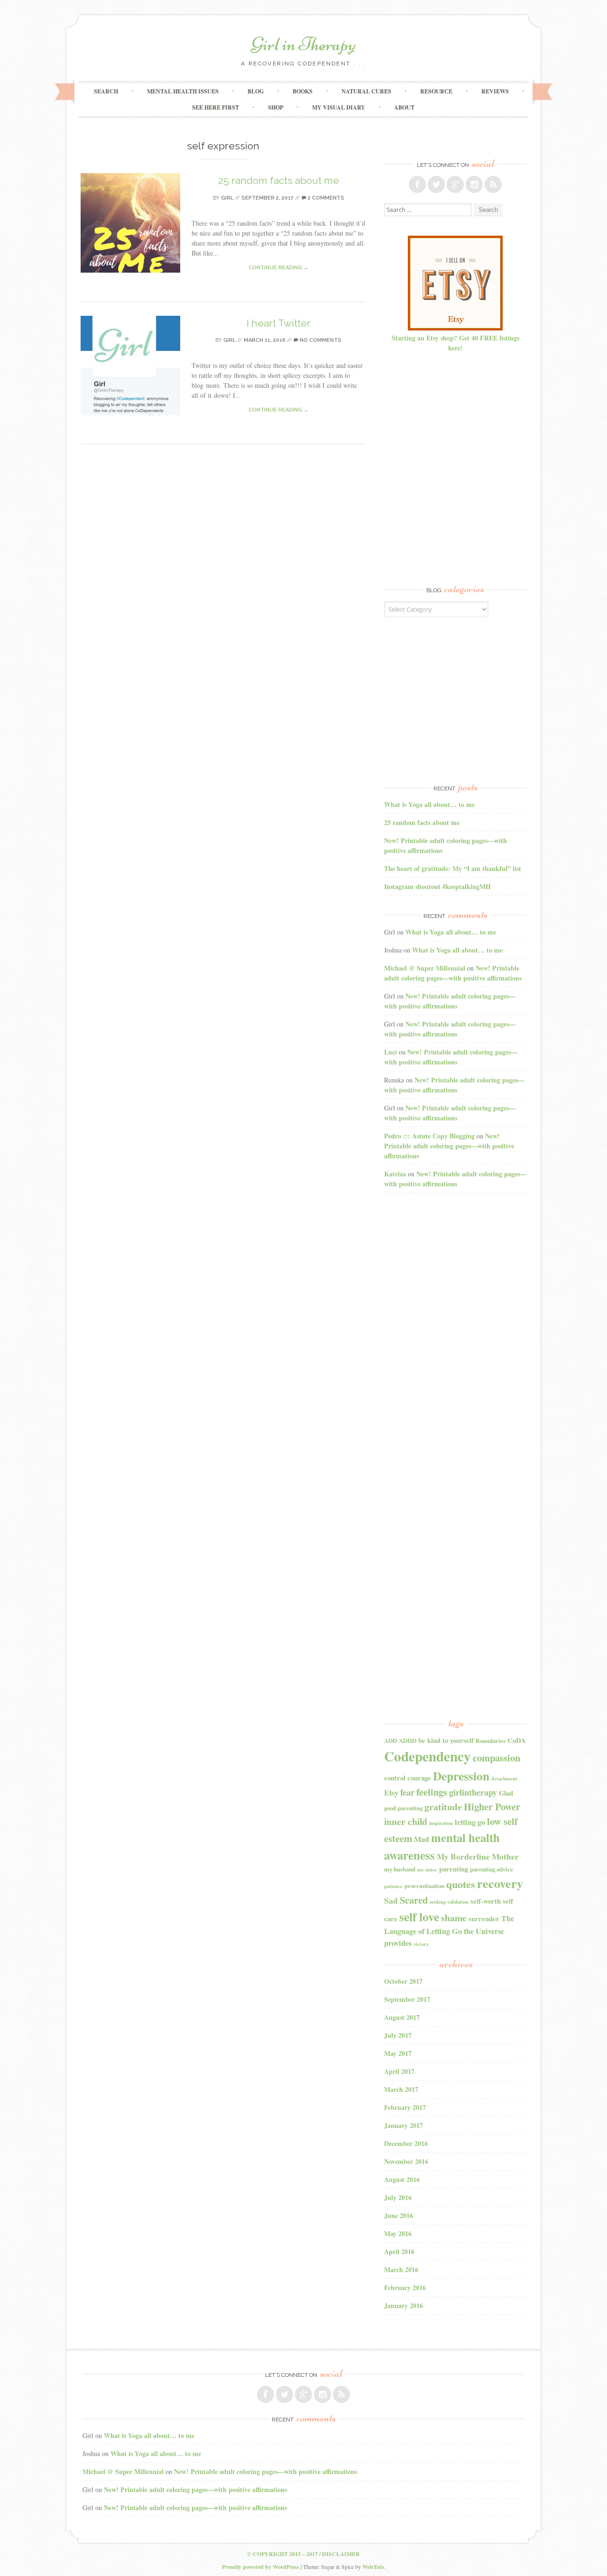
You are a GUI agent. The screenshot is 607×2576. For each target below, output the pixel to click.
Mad (422, 1839)
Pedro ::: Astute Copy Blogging (429, 1136)
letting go (470, 1822)
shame (454, 1918)
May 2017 (398, 2053)
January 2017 (404, 2125)
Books (303, 91)
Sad (391, 1901)
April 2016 (399, 2251)
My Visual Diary (339, 107)
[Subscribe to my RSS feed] (493, 184)
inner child (406, 1821)
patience (393, 1886)
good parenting (403, 1808)
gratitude (443, 1807)
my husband (400, 1869)
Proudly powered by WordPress (261, 2567)
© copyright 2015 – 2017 (282, 2554)
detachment (504, 1778)
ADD (391, 1741)
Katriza (395, 1174)
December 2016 (406, 2143)
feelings (432, 1792)
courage (419, 1778)
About (404, 107)
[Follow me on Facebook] (417, 184)
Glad (506, 1793)
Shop (276, 107)
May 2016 (398, 2233)
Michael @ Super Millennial (425, 968)
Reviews (495, 91)
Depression (461, 1776)
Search (106, 91)
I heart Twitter (279, 323)
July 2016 (398, 2197)
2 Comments (325, 198)
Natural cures (366, 91)
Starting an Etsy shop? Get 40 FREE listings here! (455, 343)
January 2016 (404, 2306)
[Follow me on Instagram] (474, 184)
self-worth (486, 1901)
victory (421, 1944)
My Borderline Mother (478, 1856)
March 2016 (401, 2269)
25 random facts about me (279, 180)
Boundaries (491, 1741)
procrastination (424, 1886)
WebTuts (373, 2567)
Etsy (391, 1793)
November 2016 (406, 2161)
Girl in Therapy (303, 44)
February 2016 (405, 2287)
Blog (256, 91)
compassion (497, 1758)
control (395, 1778)
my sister (427, 1870)
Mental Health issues (183, 91)
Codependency (428, 1756)
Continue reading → (279, 268)
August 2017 (402, 2017)
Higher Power (492, 1806)
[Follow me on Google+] (455, 184)
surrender (484, 1919)
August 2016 (402, 2179)
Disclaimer (341, 2554)
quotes (461, 1884)
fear (407, 1792)
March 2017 (401, 2089)
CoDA (517, 1740)
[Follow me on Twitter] (436, 184)
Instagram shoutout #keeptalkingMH (437, 886)
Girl (227, 198)
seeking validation (449, 1902)
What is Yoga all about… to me (429, 804)
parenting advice (492, 1869)
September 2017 (407, 1999)
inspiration (441, 1823)
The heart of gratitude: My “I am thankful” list (453, 868)
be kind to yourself (446, 1740)
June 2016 (399, 2215)
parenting (454, 1869)
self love (419, 1916)
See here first (216, 107)
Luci (391, 1052)
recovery (500, 1883)
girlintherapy (473, 1792)
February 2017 (405, 2107)
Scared (414, 1900)
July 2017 (398, 2035)
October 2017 (403, 1981)
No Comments (320, 340)
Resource (436, 91)
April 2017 (399, 2071)
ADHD (408, 1741)
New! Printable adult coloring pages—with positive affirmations (453, 973)
